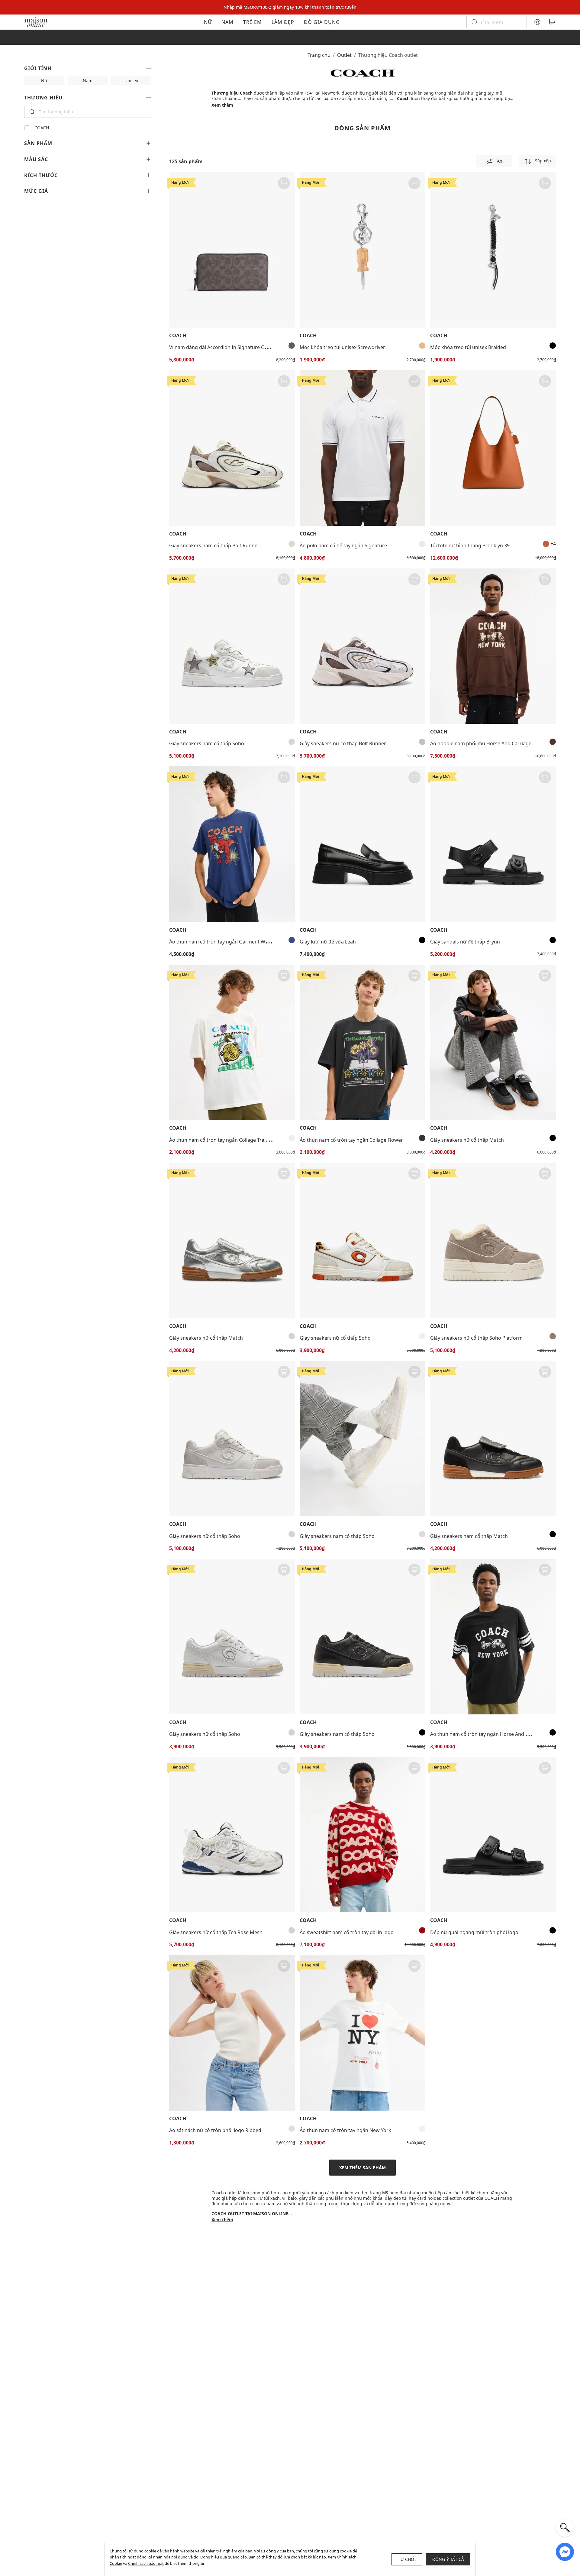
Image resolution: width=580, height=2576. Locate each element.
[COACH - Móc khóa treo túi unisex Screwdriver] (362, 250)
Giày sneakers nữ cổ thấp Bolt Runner (343, 743)
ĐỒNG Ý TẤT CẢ (448, 2559)
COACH (42, 128)
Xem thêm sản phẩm (362, 2168)
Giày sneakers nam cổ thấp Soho (207, 743)
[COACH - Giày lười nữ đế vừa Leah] (362, 844)
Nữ (208, 22)
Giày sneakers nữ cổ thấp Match (467, 1140)
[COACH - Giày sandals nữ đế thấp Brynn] (493, 844)
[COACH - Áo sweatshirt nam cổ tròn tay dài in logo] (362, 1835)
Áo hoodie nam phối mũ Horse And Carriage (481, 743)
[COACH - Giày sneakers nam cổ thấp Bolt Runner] (232, 448)
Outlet (344, 55)
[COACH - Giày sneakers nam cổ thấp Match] (493, 1439)
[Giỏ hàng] (552, 22)
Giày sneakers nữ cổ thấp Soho (335, 1338)
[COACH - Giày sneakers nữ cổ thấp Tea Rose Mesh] (232, 1835)
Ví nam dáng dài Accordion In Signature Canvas (223, 347)
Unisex (131, 81)
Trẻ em (253, 22)
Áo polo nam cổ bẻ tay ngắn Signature (343, 545)
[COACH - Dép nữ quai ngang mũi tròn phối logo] (493, 1835)
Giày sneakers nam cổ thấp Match (469, 1536)
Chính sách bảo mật (146, 2563)
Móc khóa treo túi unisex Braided (468, 347)
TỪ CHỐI (407, 2559)
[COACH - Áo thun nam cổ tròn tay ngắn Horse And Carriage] (493, 1637)
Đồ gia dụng (322, 22)
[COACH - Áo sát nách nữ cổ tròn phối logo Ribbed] (232, 2033)
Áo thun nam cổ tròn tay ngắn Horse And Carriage (488, 1734)
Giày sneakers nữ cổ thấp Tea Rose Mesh (216, 1932)
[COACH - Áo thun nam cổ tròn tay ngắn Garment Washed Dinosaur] (232, 844)
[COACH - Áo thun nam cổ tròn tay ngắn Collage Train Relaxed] (232, 1042)
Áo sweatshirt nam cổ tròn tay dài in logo (347, 1932)
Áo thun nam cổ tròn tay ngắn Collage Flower (351, 1140)
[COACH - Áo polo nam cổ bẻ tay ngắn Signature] (362, 448)
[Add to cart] (284, 183)
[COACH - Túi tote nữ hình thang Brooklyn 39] (493, 448)
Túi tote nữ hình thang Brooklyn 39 (470, 545)
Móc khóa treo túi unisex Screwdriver (342, 347)
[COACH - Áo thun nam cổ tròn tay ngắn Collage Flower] (362, 1042)
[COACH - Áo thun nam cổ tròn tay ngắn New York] (362, 2033)
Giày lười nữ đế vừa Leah (328, 942)
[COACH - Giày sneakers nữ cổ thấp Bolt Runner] (362, 646)
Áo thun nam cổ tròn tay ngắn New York (345, 2130)
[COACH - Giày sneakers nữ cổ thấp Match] (493, 1042)
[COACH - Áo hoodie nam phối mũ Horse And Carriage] (493, 646)
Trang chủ (319, 55)
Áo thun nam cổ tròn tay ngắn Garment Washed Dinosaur (235, 942)
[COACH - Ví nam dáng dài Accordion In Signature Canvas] (232, 250)
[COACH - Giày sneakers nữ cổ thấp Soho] (362, 1240)
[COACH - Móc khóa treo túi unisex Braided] (493, 250)
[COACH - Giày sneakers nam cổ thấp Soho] (232, 646)
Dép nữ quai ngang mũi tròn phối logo (474, 1932)
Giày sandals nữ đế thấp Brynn (465, 942)
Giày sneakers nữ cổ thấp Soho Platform (476, 1338)
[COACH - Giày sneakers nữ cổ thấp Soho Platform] (493, 1240)
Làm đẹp (283, 22)
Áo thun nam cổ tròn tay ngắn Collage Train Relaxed (228, 1140)
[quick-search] (565, 2528)
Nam (227, 22)
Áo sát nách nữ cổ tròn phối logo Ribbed (215, 2130)
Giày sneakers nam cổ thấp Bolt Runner (214, 545)
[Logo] (36, 22)
